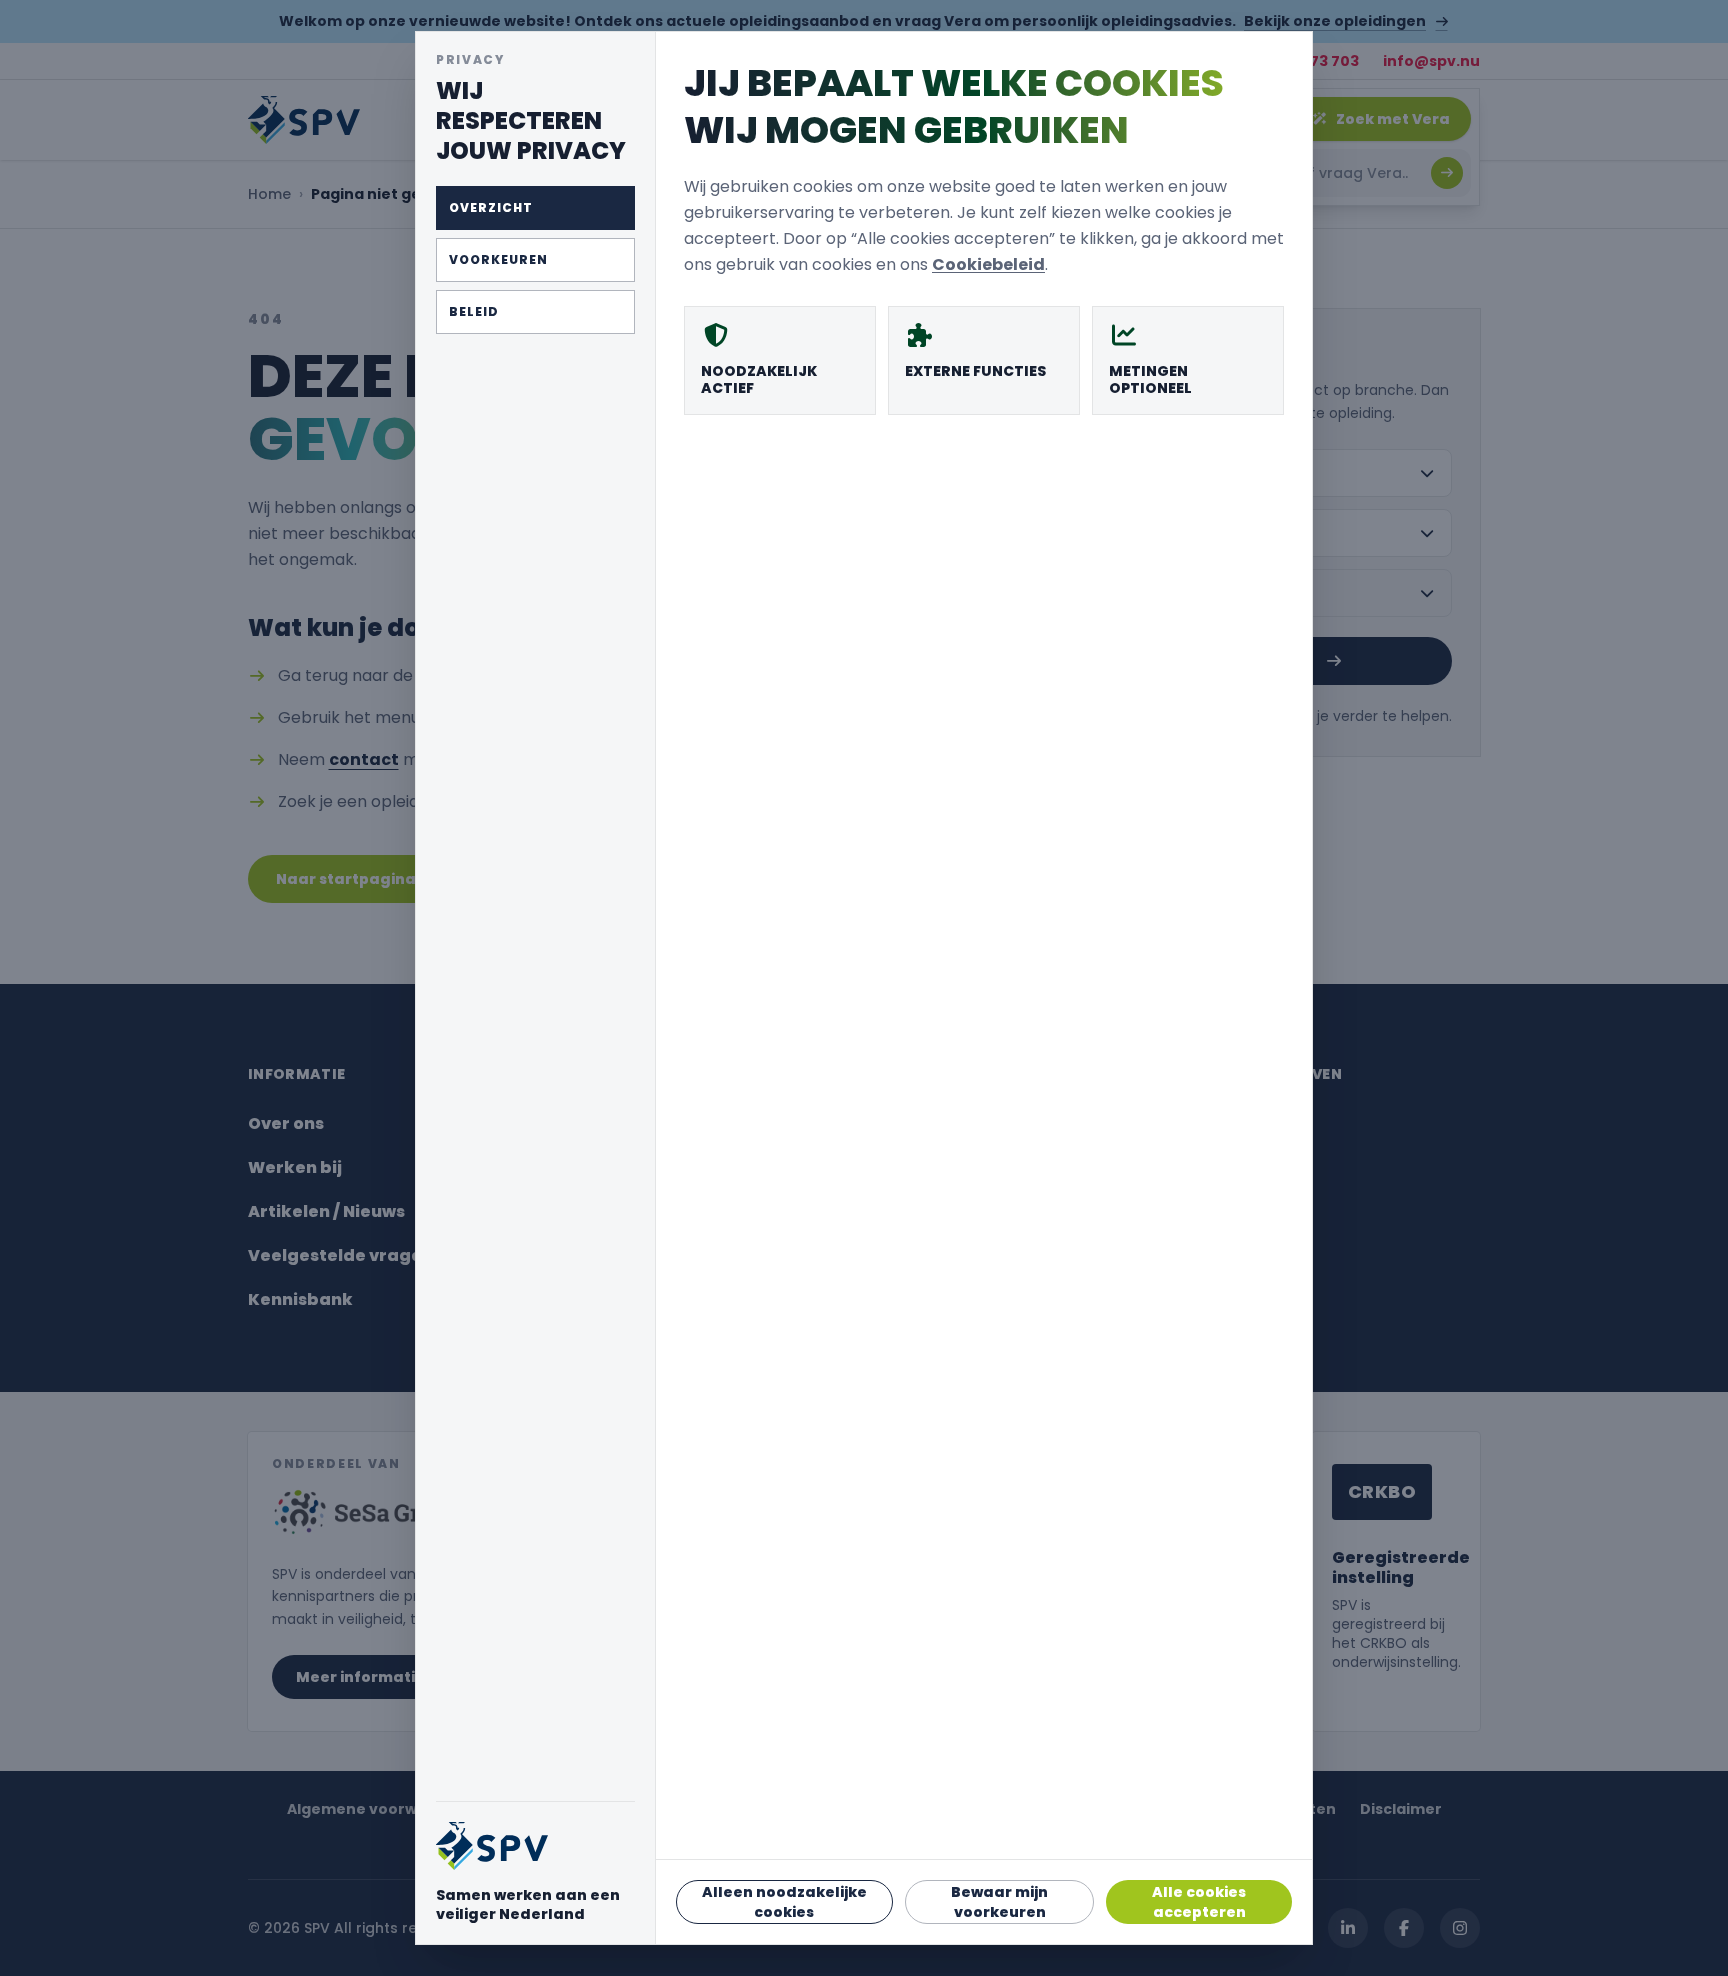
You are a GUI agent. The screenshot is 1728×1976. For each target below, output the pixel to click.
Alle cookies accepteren (1199, 1902)
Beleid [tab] (474, 311)
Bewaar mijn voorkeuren (999, 1902)
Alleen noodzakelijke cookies (784, 1902)
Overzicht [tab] (491, 207)
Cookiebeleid (988, 264)
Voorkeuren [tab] (498, 259)
